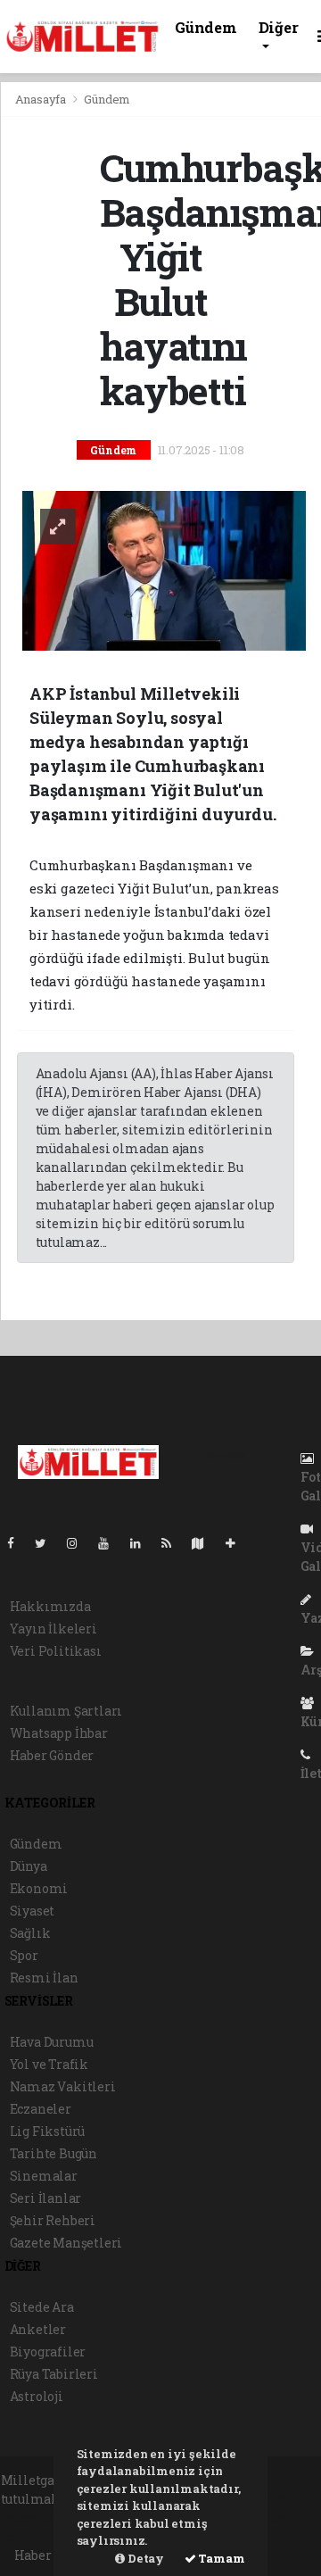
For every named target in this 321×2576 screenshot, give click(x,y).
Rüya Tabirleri (54, 2374)
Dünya (29, 1866)
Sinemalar (44, 2176)
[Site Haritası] (205, 1543)
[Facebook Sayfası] (18, 1543)
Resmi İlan (44, 1978)
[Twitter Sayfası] (48, 1543)
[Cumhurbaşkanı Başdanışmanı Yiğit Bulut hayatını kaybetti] (165, 569)
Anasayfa (42, 99)
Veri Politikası (56, 1651)
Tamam (221, 2558)
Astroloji (37, 2396)
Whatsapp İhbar (59, 1733)
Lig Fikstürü (48, 2131)
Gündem (206, 27)
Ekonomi (39, 1888)
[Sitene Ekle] (238, 1543)
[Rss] (173, 1543)
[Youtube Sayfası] (111, 1543)
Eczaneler (41, 2109)
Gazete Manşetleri (66, 2243)
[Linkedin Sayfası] (143, 1543)
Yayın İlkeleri (53, 1629)
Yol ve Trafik (49, 2064)
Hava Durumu (52, 2042)
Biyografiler (48, 2352)
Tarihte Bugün (54, 2153)
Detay (144, 2558)
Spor (24, 1955)
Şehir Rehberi (53, 2220)
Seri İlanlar (46, 2198)
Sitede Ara (42, 2307)
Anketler (38, 2329)
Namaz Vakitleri (63, 2086)
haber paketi (41, 2518)
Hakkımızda (50, 1606)
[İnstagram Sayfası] (79, 1543)
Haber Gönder (52, 1755)
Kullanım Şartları (66, 1711)
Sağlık (30, 1933)
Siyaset (33, 1911)
